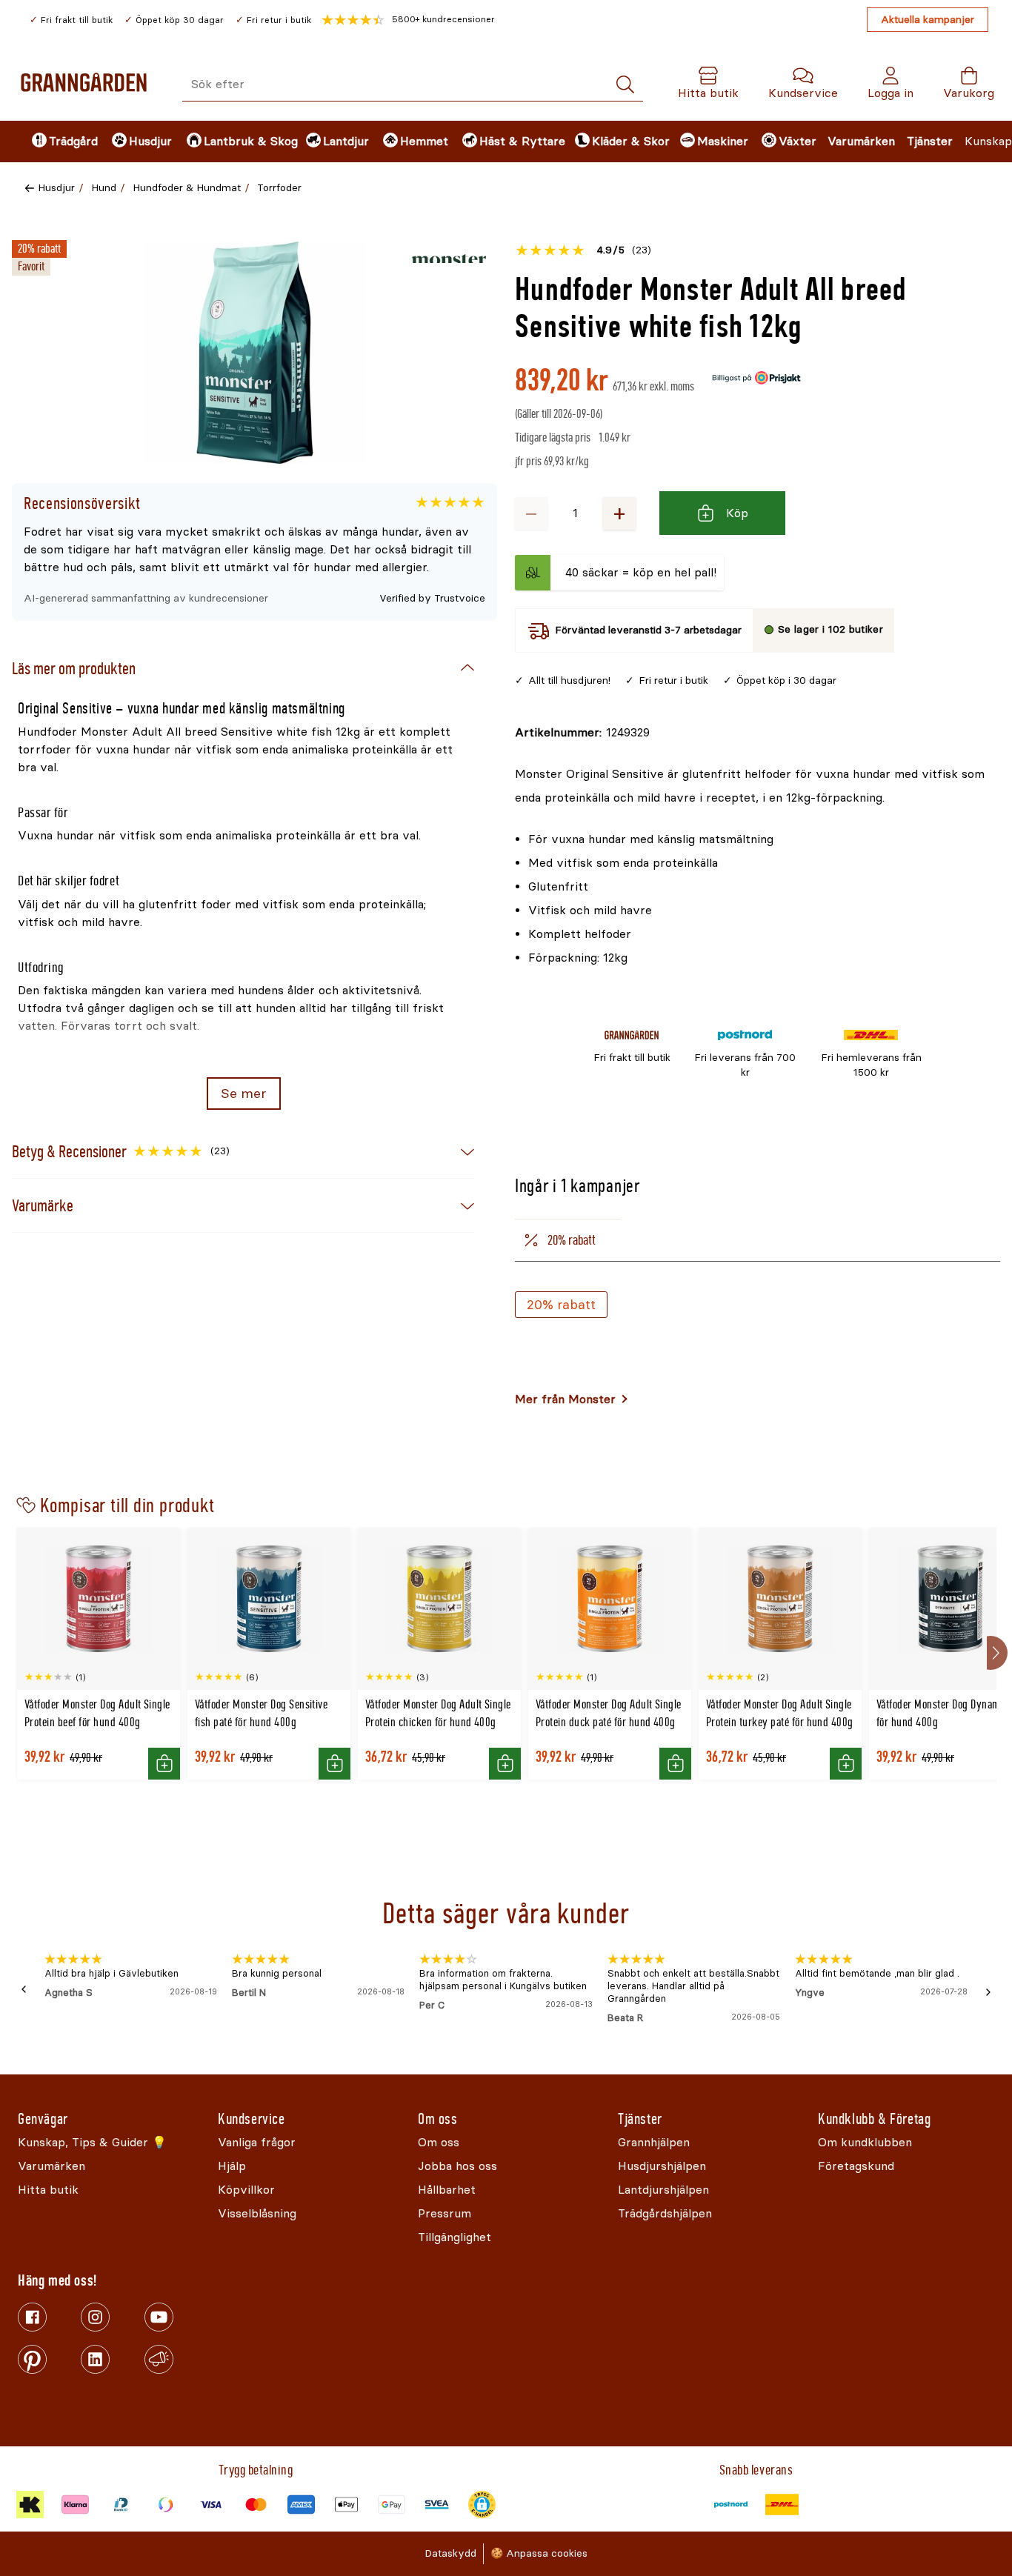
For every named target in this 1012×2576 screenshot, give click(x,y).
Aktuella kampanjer (928, 20)
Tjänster (930, 141)
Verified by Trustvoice (432, 598)
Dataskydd (450, 2553)
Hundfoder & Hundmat (187, 188)
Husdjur (56, 188)
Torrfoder (279, 188)
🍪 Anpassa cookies (539, 2553)
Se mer (243, 1094)
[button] (408, 20)
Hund (104, 188)
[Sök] (625, 85)
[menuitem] (59, 142)
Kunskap (988, 141)
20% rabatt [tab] (572, 1240)
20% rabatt (561, 1305)
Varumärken (861, 141)
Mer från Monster (565, 1399)
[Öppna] (255, 353)
